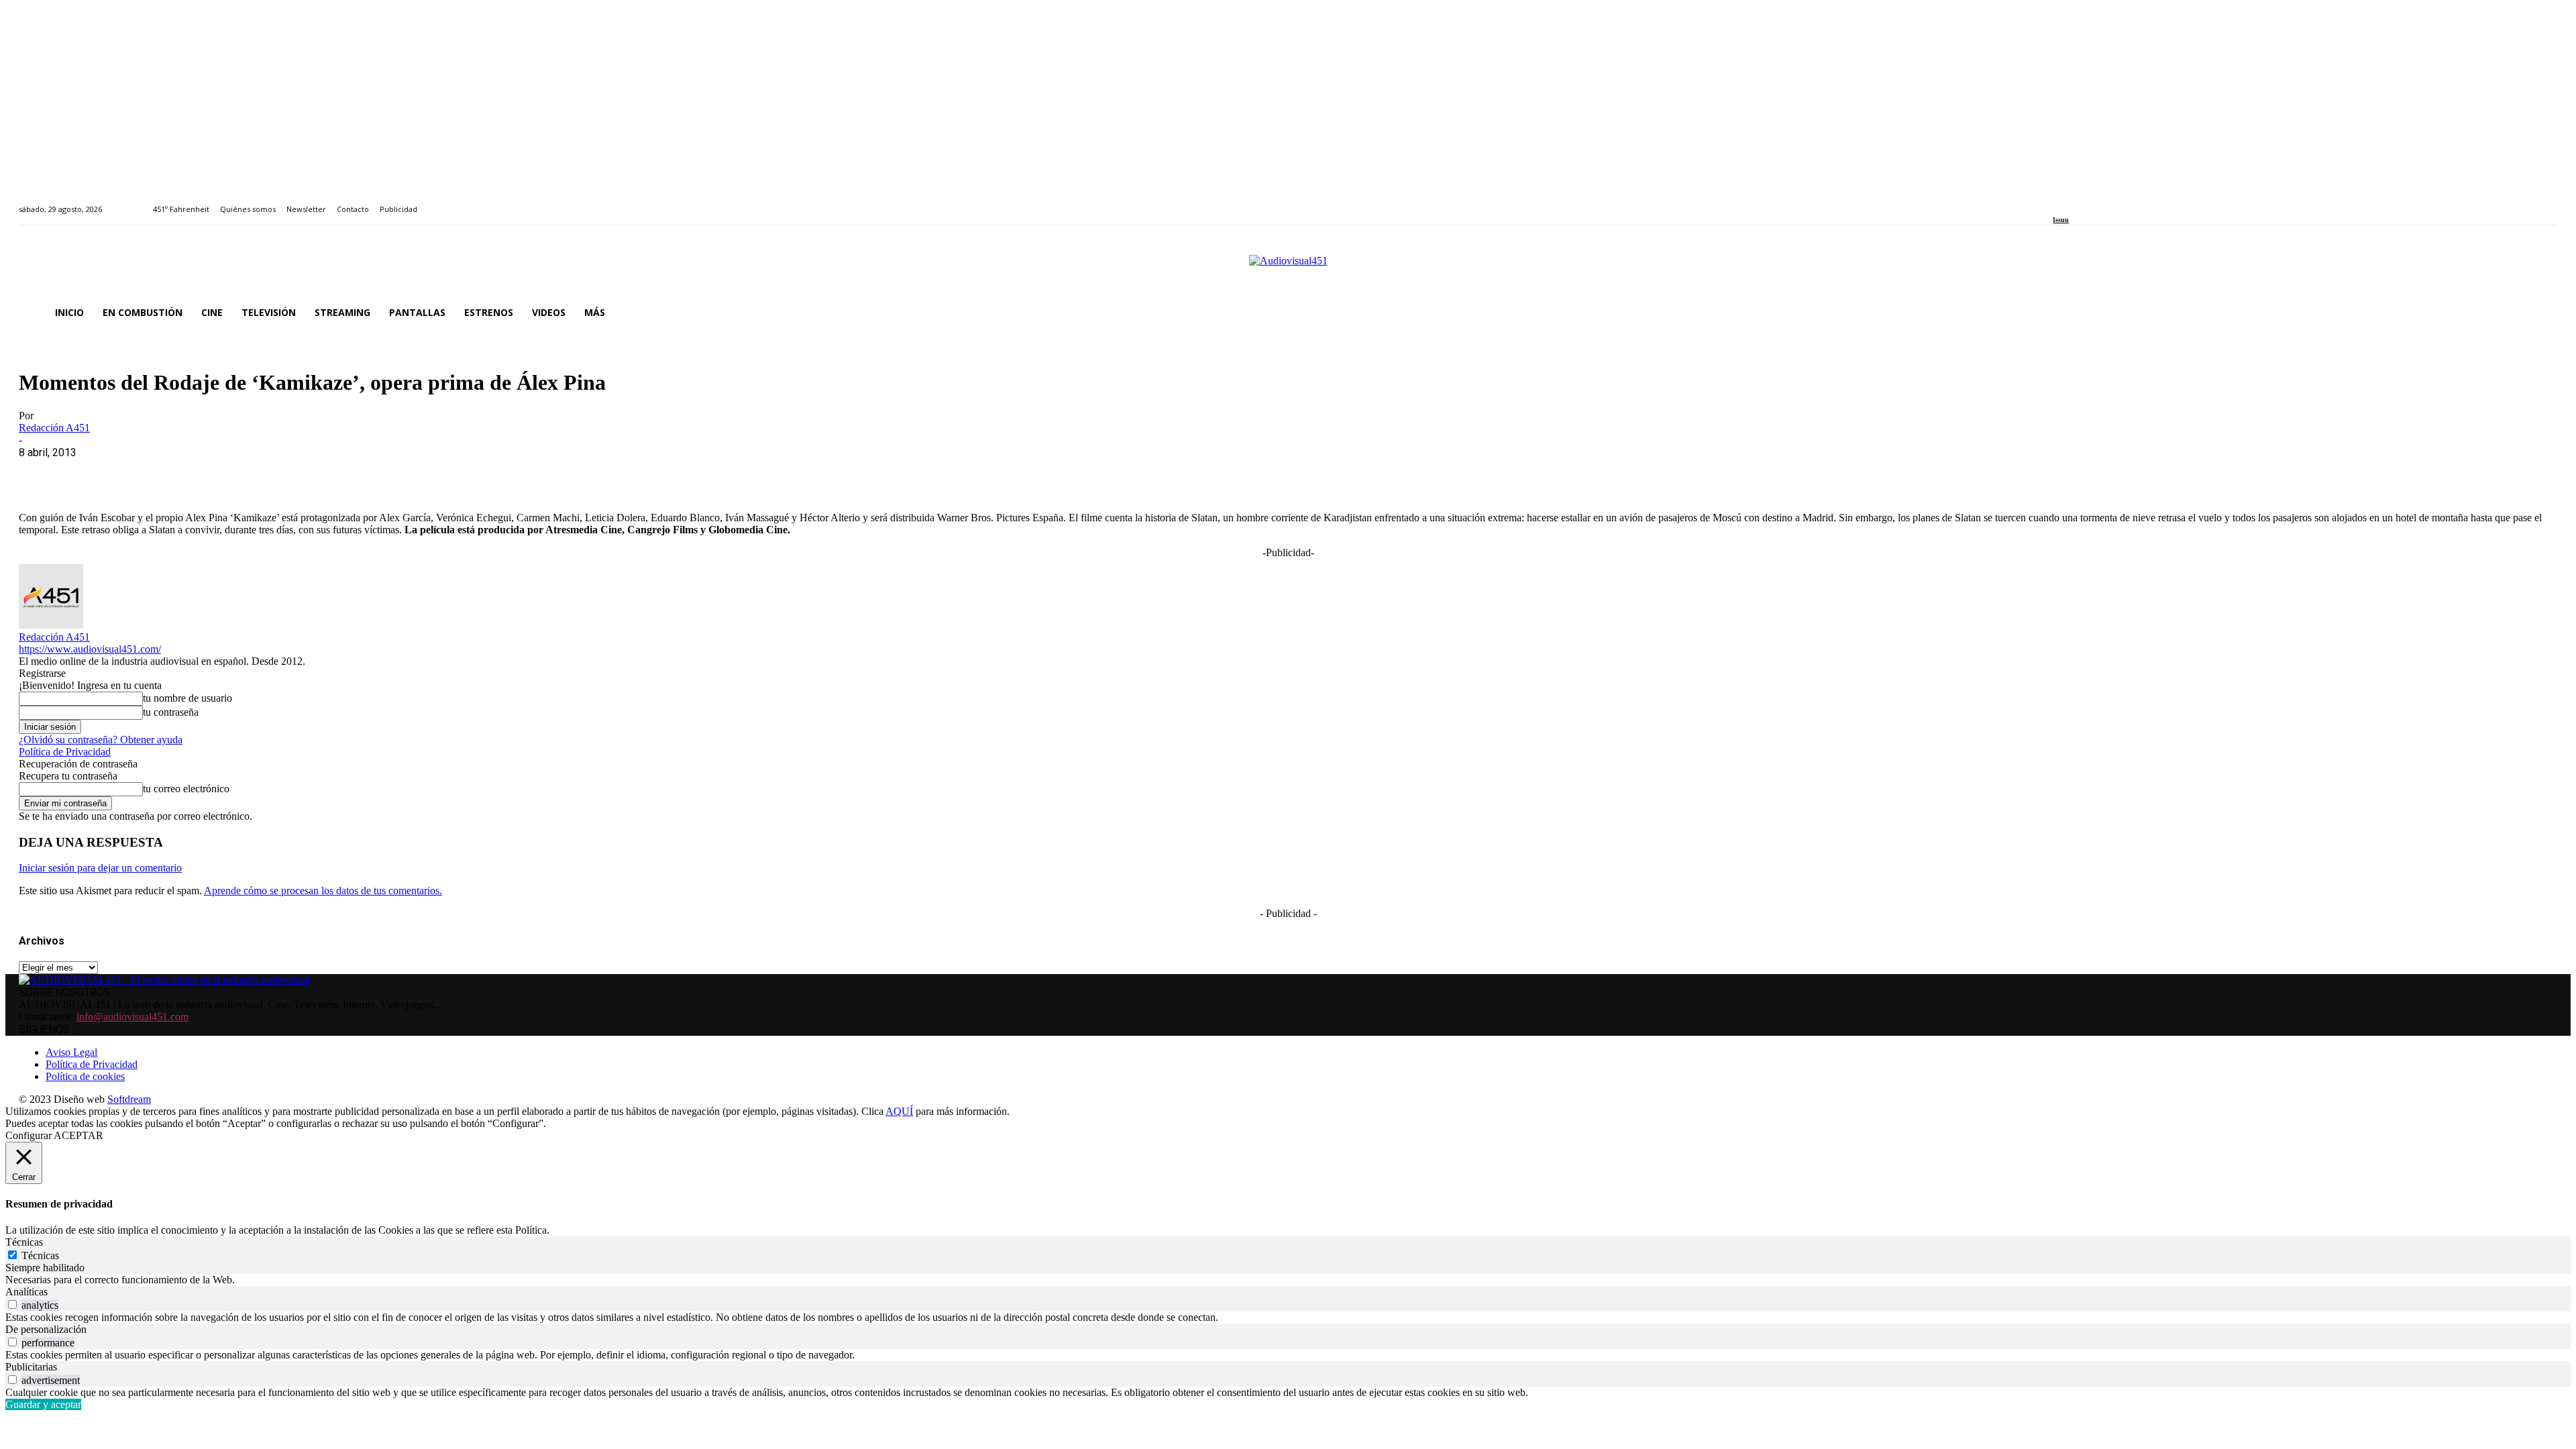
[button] (2541, 313)
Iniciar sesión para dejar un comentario (100, 868)
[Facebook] (2057, 202)
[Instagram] (2073, 202)
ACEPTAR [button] (78, 1135)
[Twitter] (2103, 202)
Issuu (2061, 220)
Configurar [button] (29, 1135)
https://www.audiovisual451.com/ (90, 649)
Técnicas (40, 1255)
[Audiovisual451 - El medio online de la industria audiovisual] (1288, 268)
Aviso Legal (71, 1052)
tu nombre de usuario (187, 698)
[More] (331, 473)
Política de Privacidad (65, 752)
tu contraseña (171, 712)
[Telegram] (282, 473)
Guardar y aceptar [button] (43, 1404)
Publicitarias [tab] (31, 1367)
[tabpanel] (1288, 1280)
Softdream (129, 1099)
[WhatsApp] (138, 473)
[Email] (234, 473)
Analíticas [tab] (26, 1292)
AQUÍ (899, 1111)
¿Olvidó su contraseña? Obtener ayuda (101, 740)
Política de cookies (85, 1076)
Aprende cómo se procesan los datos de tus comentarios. (323, 891)
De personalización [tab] (46, 1329)
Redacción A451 (54, 428)
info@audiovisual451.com (132, 1017)
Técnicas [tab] (24, 1242)
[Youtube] (2118, 202)
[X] (89, 473)
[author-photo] (51, 625)
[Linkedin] (2088, 202)
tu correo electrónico (186, 789)
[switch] (12, 1304)
